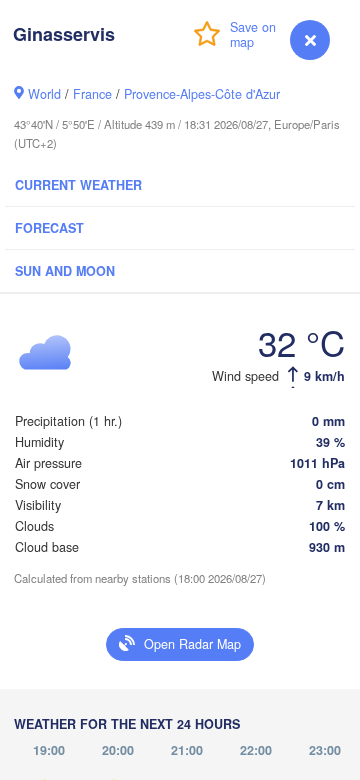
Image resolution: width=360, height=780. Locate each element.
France (92, 94)
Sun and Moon (65, 271)
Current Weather (78, 185)
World (44, 94)
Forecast (49, 228)
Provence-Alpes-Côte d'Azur (202, 94)
